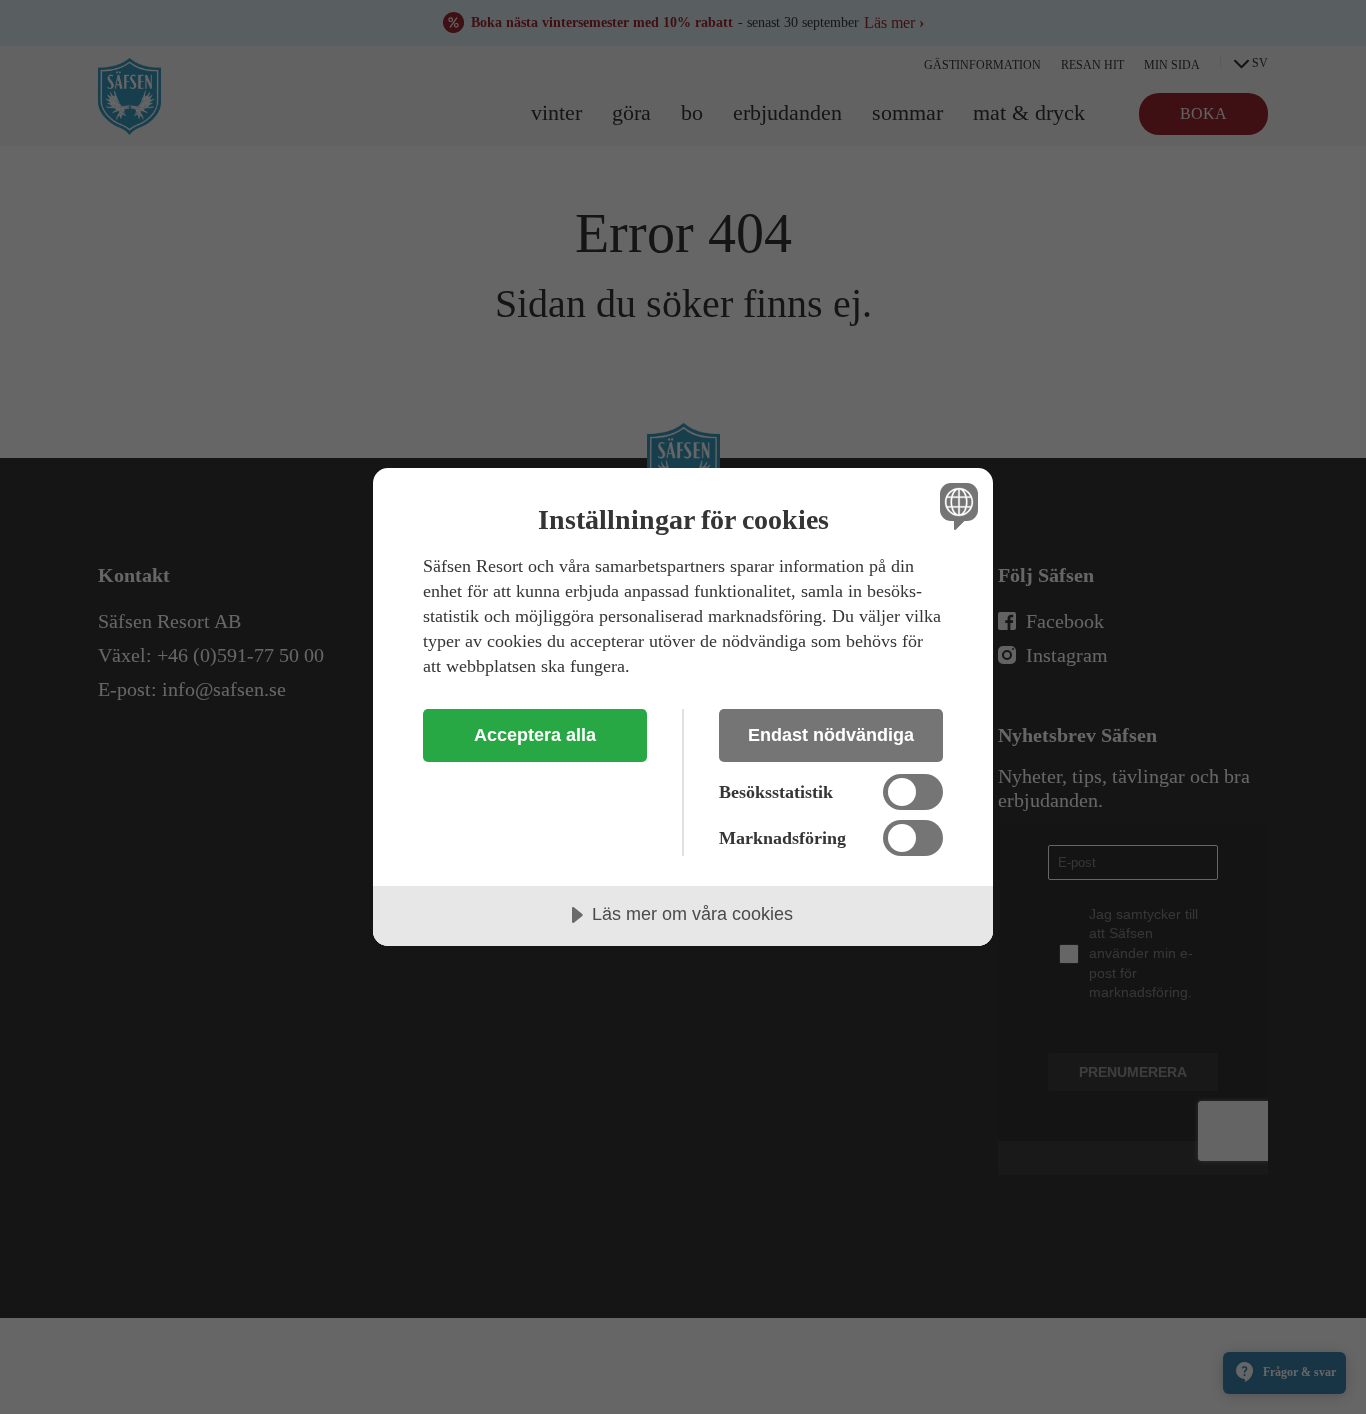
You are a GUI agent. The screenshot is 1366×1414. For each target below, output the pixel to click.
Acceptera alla (535, 735)
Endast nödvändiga (831, 735)
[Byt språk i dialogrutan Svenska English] (955, 505)
